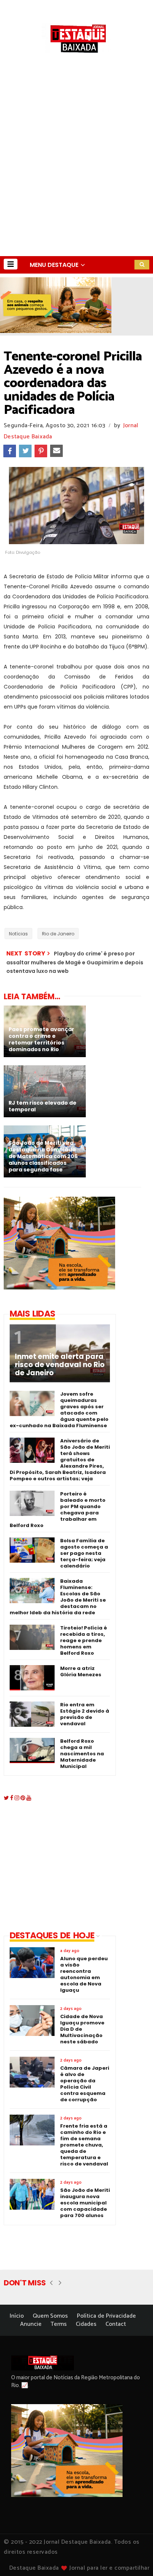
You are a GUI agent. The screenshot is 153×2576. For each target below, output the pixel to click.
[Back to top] (135, 2558)
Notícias (18, 934)
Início (17, 2316)
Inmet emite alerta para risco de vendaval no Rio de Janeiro (60, 1365)
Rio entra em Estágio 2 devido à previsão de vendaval (85, 1714)
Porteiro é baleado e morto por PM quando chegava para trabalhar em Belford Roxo (58, 1510)
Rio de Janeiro (58, 934)
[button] (11, 264)
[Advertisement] (76, 176)
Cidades (86, 2324)
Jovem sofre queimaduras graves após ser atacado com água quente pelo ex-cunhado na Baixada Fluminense (59, 1410)
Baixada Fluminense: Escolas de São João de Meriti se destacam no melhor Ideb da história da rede (58, 1597)
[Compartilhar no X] (25, 451)
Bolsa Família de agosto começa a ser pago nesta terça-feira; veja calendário (84, 1553)
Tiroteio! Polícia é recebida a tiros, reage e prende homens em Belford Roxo (84, 1640)
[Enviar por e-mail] (56, 451)
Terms (59, 2324)
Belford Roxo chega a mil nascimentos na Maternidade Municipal (82, 1754)
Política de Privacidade (106, 2316)
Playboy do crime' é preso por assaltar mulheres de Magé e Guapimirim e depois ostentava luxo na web (75, 962)
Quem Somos (50, 2316)
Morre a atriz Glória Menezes (81, 1671)
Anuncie (31, 2324)
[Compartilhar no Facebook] (10, 451)
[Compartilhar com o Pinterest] (41, 451)
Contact (116, 2324)
